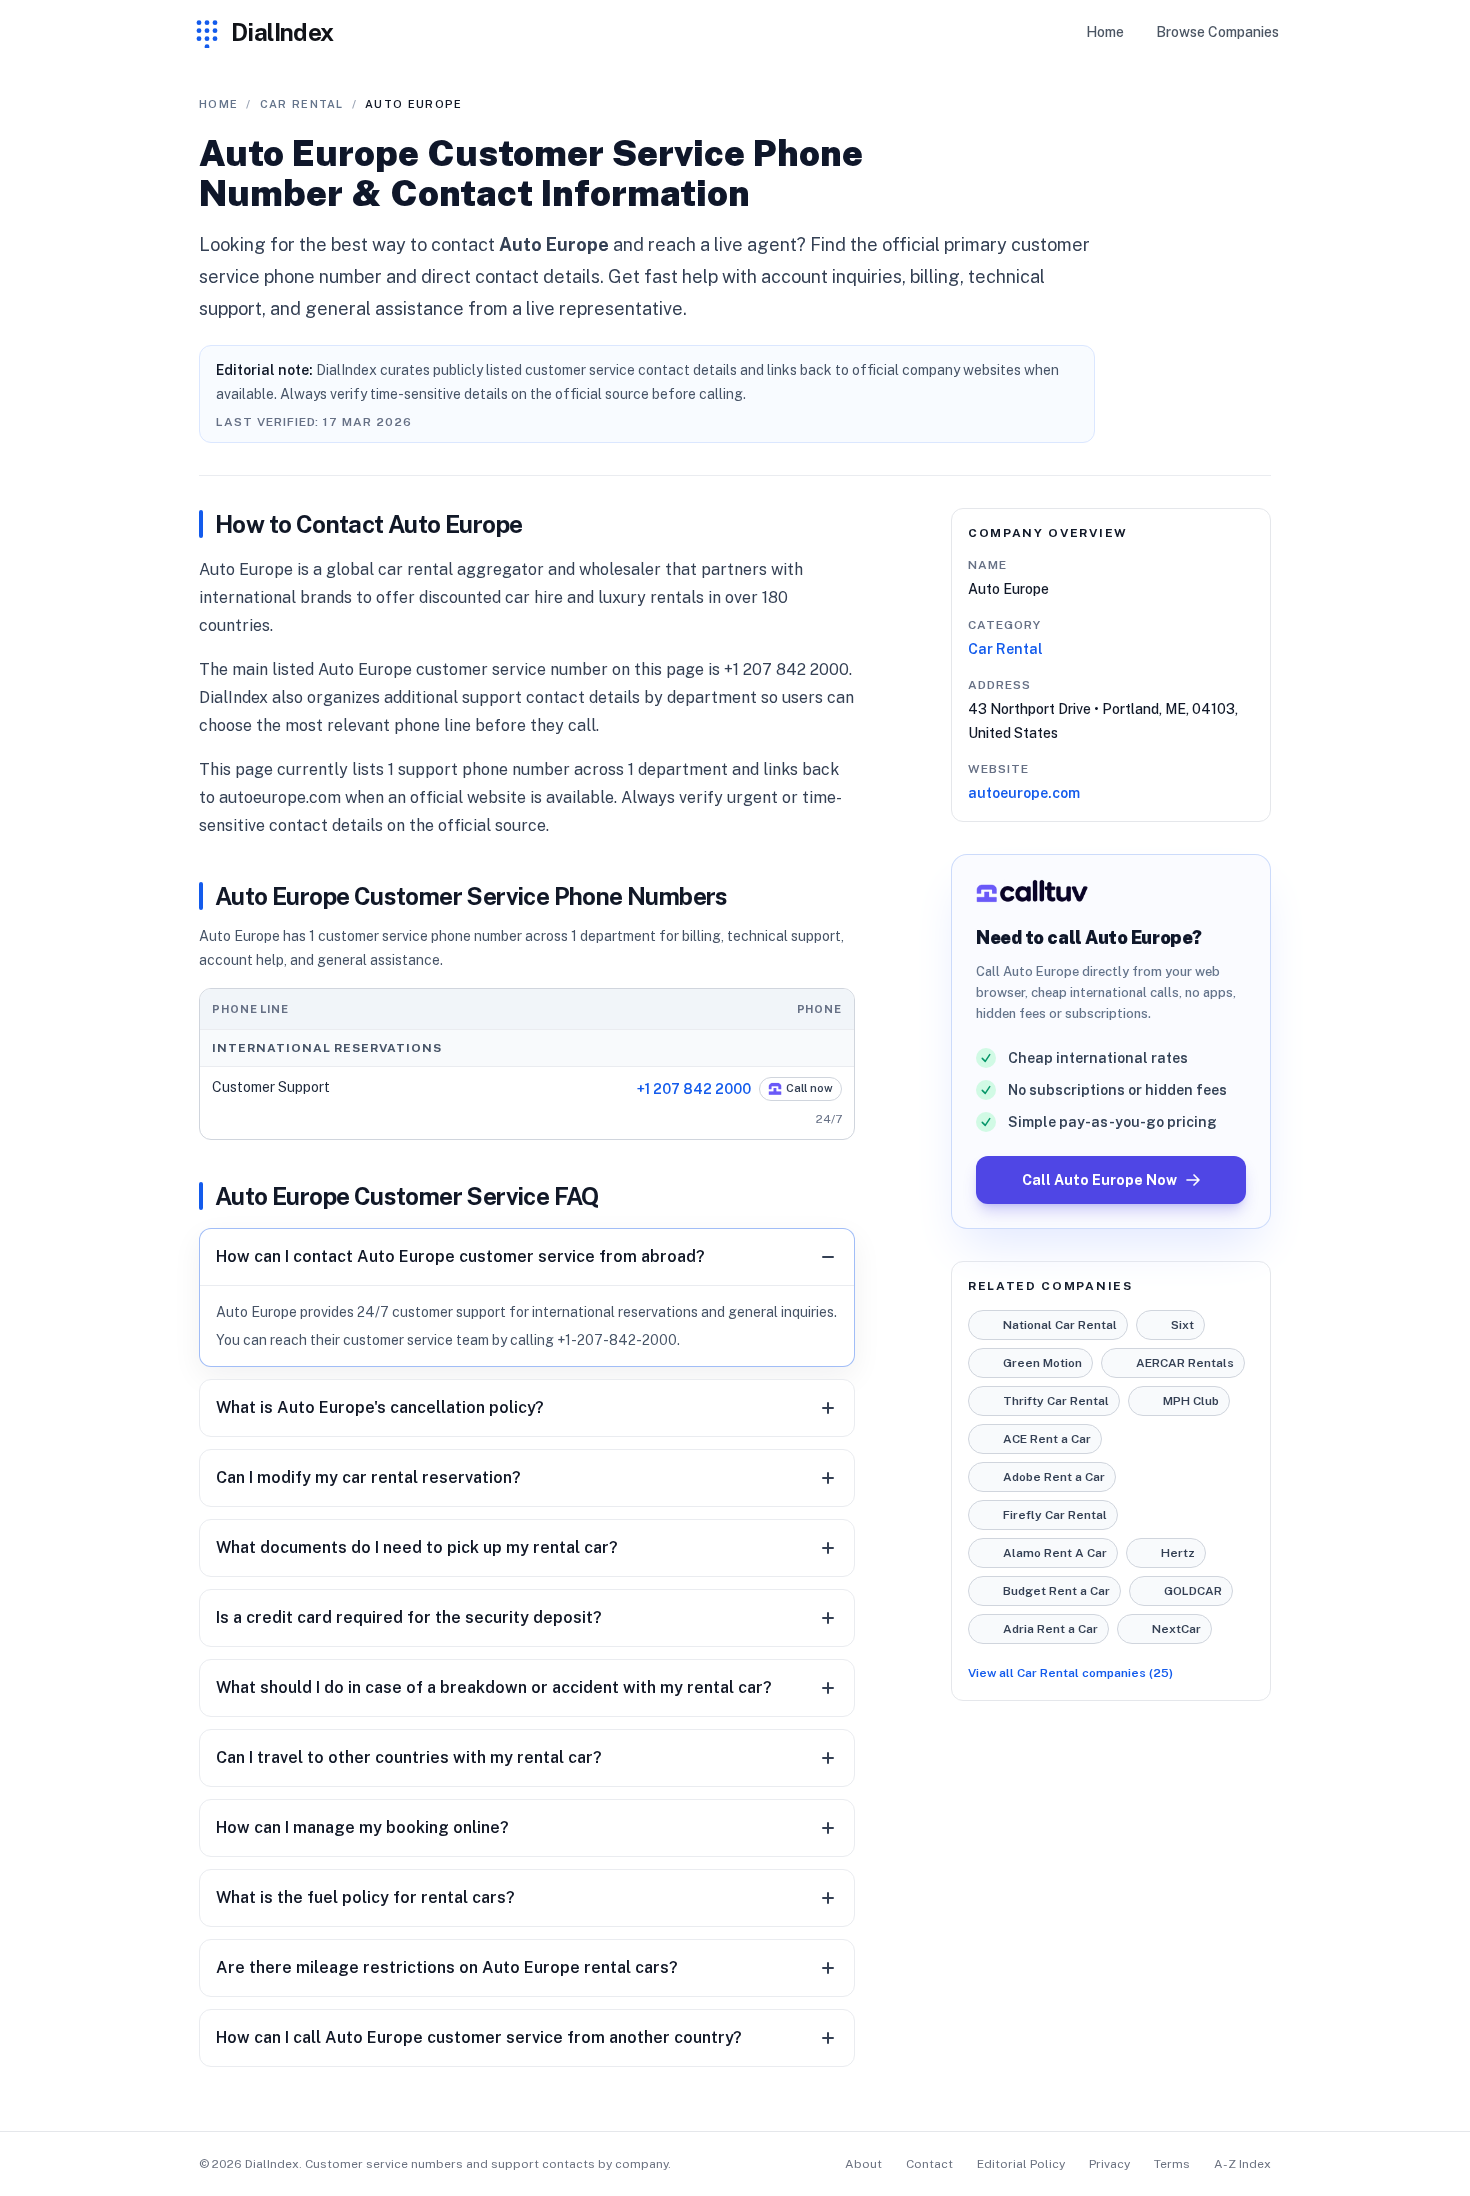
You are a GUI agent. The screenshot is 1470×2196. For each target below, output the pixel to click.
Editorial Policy (1021, 2164)
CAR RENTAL (302, 104)
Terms (1172, 2164)
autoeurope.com (1024, 793)
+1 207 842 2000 (694, 1089)
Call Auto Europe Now (1099, 1180)
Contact (929, 2164)
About (863, 2164)
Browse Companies (1217, 32)
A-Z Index (1242, 2164)
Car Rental (1005, 649)
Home (1105, 32)
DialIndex (282, 32)
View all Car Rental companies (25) (1070, 1673)
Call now (809, 1088)
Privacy (1109, 2164)
